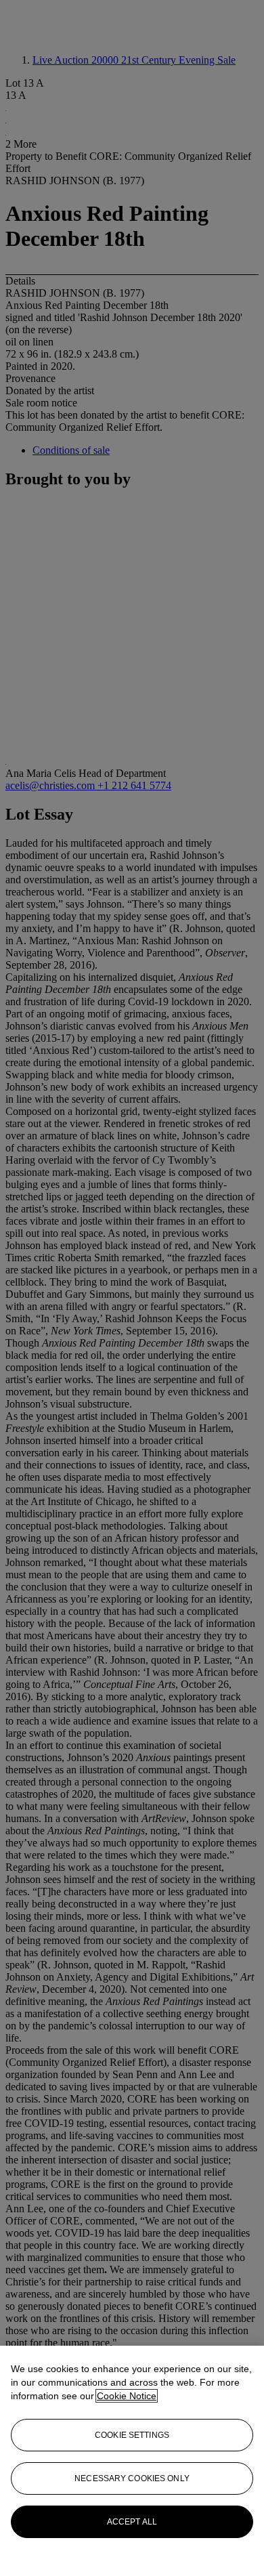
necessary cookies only (132, 2478)
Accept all (132, 2522)
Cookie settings (132, 2435)
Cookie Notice (127, 2396)
